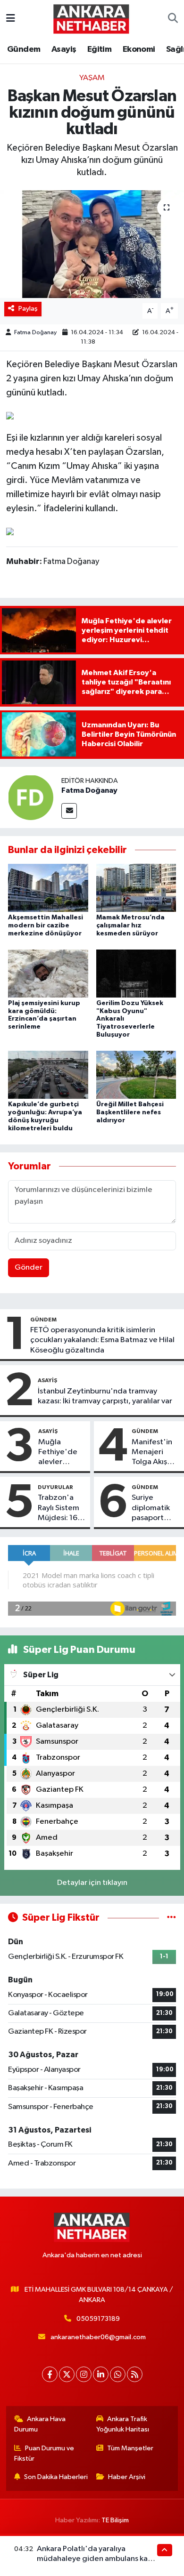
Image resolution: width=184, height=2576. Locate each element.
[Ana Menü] (11, 19)
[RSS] (135, 2374)
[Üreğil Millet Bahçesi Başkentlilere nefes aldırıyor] (136, 1075)
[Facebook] (50, 2374)
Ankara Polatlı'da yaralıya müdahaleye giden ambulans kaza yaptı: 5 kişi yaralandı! (96, 2559)
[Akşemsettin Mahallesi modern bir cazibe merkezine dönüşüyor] (48, 888)
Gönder (29, 1268)
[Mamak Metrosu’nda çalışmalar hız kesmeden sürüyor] (136, 888)
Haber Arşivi (127, 2477)
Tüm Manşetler (130, 2448)
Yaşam (92, 78)
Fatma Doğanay (35, 333)
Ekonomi (139, 49)
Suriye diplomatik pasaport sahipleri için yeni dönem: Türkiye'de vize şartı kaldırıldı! (153, 1508)
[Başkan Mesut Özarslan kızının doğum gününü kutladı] (92, 244)
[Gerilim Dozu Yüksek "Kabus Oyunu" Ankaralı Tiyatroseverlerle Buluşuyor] (136, 973)
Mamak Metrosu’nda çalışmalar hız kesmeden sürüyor (130, 926)
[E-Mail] (69, 811)
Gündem (24, 49)
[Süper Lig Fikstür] (171, 1918)
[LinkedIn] (101, 2374)
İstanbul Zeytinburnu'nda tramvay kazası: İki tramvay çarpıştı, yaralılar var (105, 1396)
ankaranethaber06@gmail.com (98, 2337)
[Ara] (173, 19)
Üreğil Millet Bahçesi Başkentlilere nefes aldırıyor (130, 1112)
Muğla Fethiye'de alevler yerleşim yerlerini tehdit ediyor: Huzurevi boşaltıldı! (58, 1453)
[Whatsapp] (118, 2374)
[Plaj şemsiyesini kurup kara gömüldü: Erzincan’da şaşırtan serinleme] (48, 973)
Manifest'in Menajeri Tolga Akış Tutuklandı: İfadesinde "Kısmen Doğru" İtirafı (155, 1453)
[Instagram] (84, 2374)
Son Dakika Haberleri (56, 2477)
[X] (67, 2374)
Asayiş (64, 49)
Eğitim (99, 49)
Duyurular (55, 1487)
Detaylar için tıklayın (92, 1883)
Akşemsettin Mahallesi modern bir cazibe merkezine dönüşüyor (46, 926)
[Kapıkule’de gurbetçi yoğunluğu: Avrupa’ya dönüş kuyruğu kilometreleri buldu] (48, 1075)
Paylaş (28, 309)
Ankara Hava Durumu (40, 2424)
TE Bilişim (115, 2520)
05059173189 (98, 2319)
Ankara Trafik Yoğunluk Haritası (123, 2424)
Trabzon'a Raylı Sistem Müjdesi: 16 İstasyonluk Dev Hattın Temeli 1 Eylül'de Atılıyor (59, 1508)
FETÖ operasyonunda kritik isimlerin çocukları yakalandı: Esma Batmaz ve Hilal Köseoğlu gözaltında (102, 1340)
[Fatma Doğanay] (31, 797)
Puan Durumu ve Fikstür (44, 2453)
